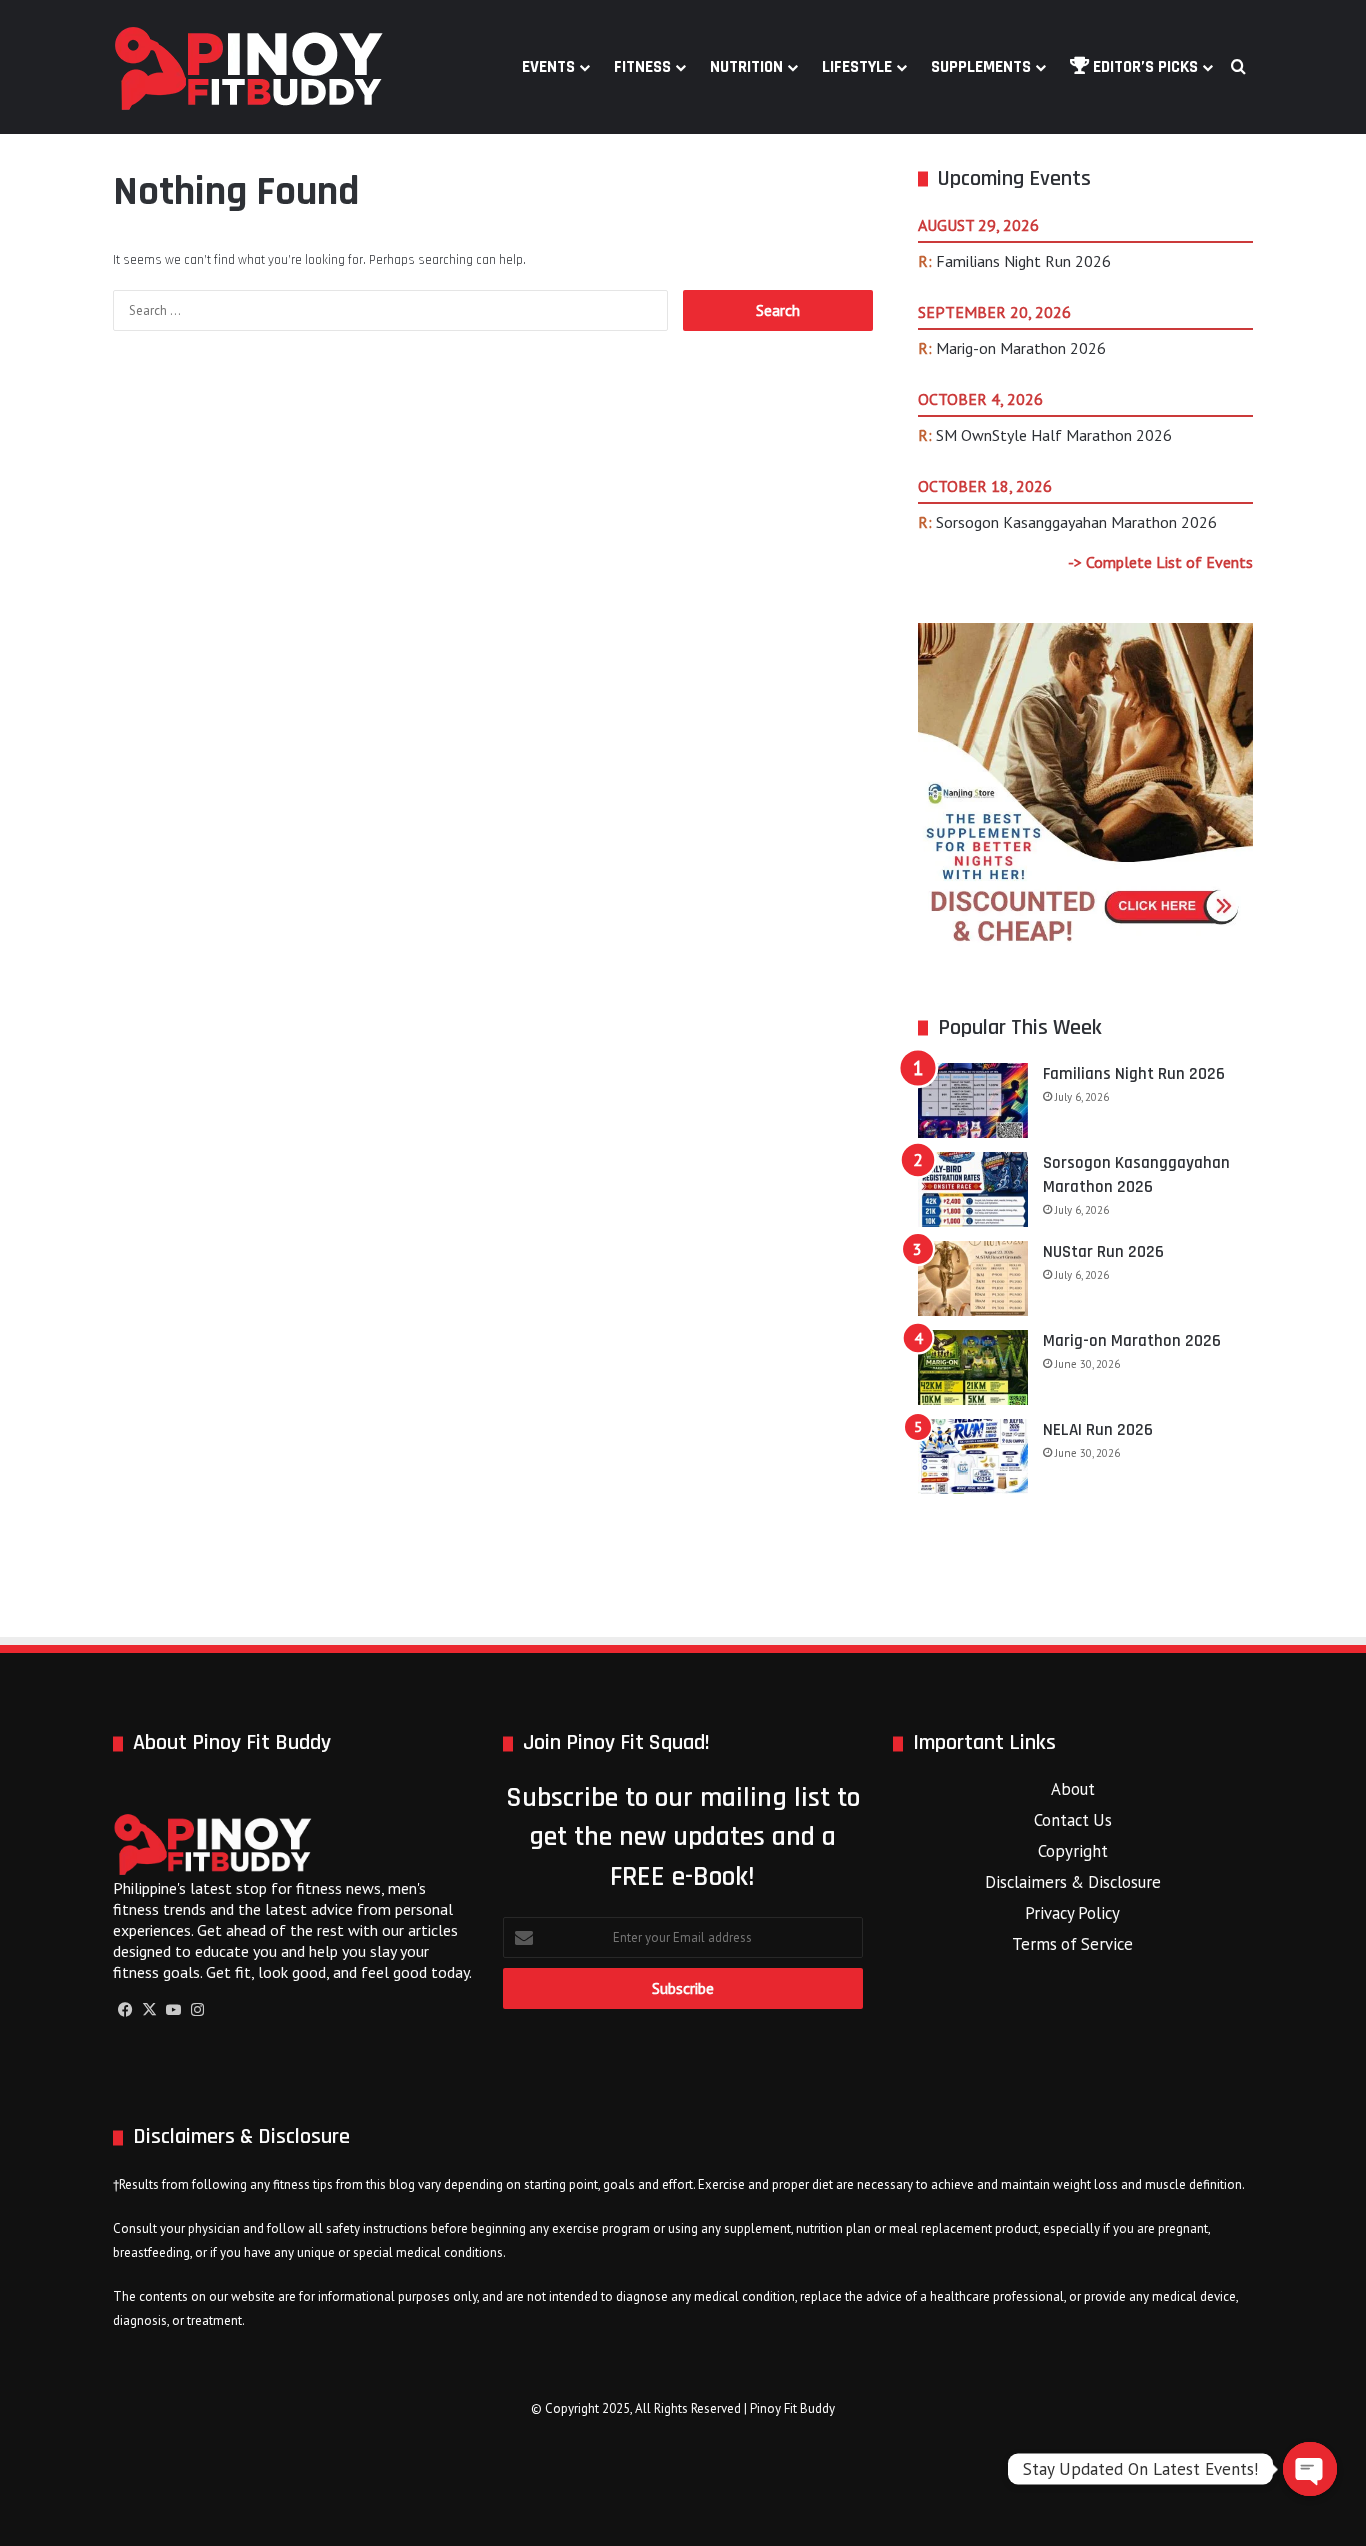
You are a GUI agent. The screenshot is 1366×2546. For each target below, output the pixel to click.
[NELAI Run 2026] (973, 1456)
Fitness (642, 67)
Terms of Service (1072, 1944)
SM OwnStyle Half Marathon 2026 (1054, 435)
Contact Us (1073, 1820)
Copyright (1073, 1851)
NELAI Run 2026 (1098, 1430)
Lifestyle (857, 67)
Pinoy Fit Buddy (792, 2408)
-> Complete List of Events (1160, 562)
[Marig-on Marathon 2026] (973, 1367)
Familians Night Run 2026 (1023, 261)
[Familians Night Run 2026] (973, 1100)
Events (548, 67)
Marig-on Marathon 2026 (1021, 348)
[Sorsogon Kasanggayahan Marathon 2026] (973, 1189)
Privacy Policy (1072, 1913)
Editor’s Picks (1143, 67)
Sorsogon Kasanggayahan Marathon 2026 (1076, 522)
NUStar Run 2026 (1103, 1252)
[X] (149, 2010)
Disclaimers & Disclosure (1073, 1882)
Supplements (981, 67)
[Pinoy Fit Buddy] (249, 67)
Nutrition (746, 67)
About (1073, 1789)
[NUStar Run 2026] (973, 1278)
